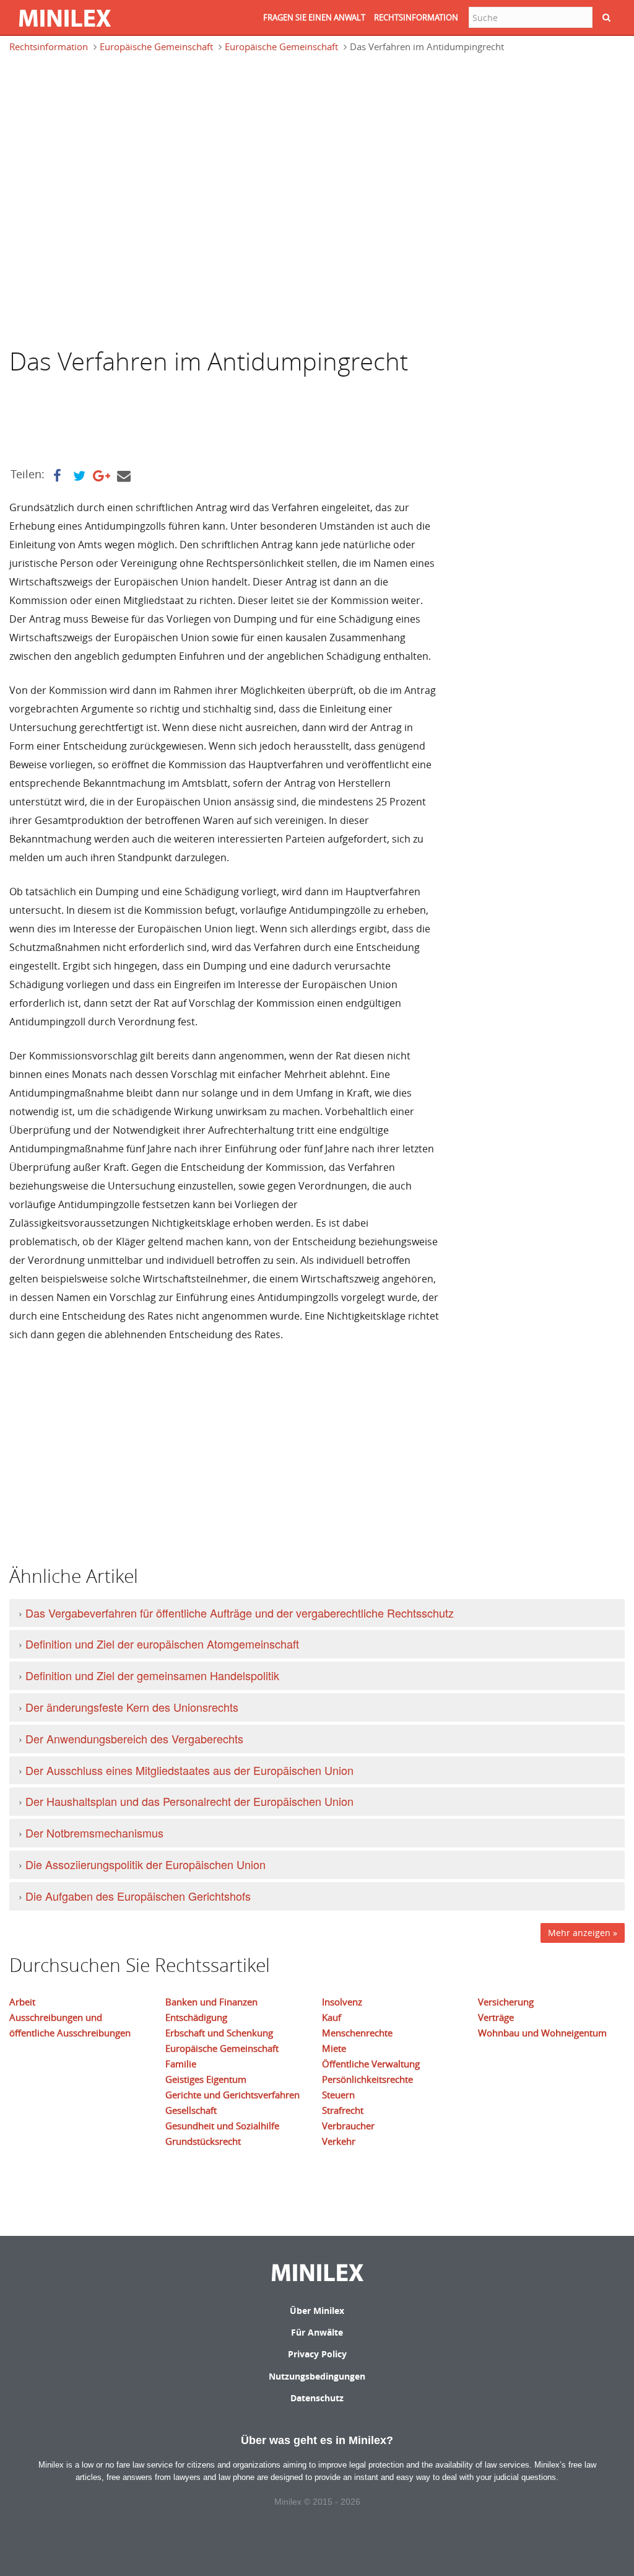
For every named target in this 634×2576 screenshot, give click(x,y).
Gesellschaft (191, 2110)
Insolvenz (342, 2002)
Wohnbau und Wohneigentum (542, 2033)
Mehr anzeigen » (583, 1933)
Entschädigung (196, 2017)
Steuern (338, 2095)
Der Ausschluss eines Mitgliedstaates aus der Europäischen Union (189, 1770)
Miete (334, 2048)
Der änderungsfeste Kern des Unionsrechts (132, 1707)
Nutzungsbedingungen (317, 2376)
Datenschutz (317, 2398)
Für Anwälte (317, 2332)
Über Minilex (317, 2311)
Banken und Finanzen (211, 2002)
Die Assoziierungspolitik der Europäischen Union (145, 1864)
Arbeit (22, 2002)
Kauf (332, 2017)
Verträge (496, 2017)
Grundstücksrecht (203, 2141)
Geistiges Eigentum (206, 2079)
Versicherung (506, 2002)
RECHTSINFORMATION (416, 17)
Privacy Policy (317, 2354)
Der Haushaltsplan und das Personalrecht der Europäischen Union (189, 1801)
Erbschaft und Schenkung (219, 2033)
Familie (181, 2064)
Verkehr (339, 2141)
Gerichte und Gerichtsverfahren (232, 2095)
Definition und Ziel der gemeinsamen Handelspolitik (152, 1675)
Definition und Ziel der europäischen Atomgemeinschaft (162, 1644)
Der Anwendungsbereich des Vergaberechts (134, 1738)
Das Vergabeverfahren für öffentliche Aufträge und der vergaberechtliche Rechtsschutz (240, 1613)
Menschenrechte (357, 2033)
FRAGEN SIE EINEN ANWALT (314, 17)
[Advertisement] (108, 120)
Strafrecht (343, 2110)
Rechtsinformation (49, 46)
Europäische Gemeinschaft (156, 46)
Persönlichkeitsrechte (367, 2079)
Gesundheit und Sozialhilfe (222, 2126)
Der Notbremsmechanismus (94, 1833)
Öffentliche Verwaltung (371, 2064)
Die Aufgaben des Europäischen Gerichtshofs (138, 1896)
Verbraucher (348, 2126)
